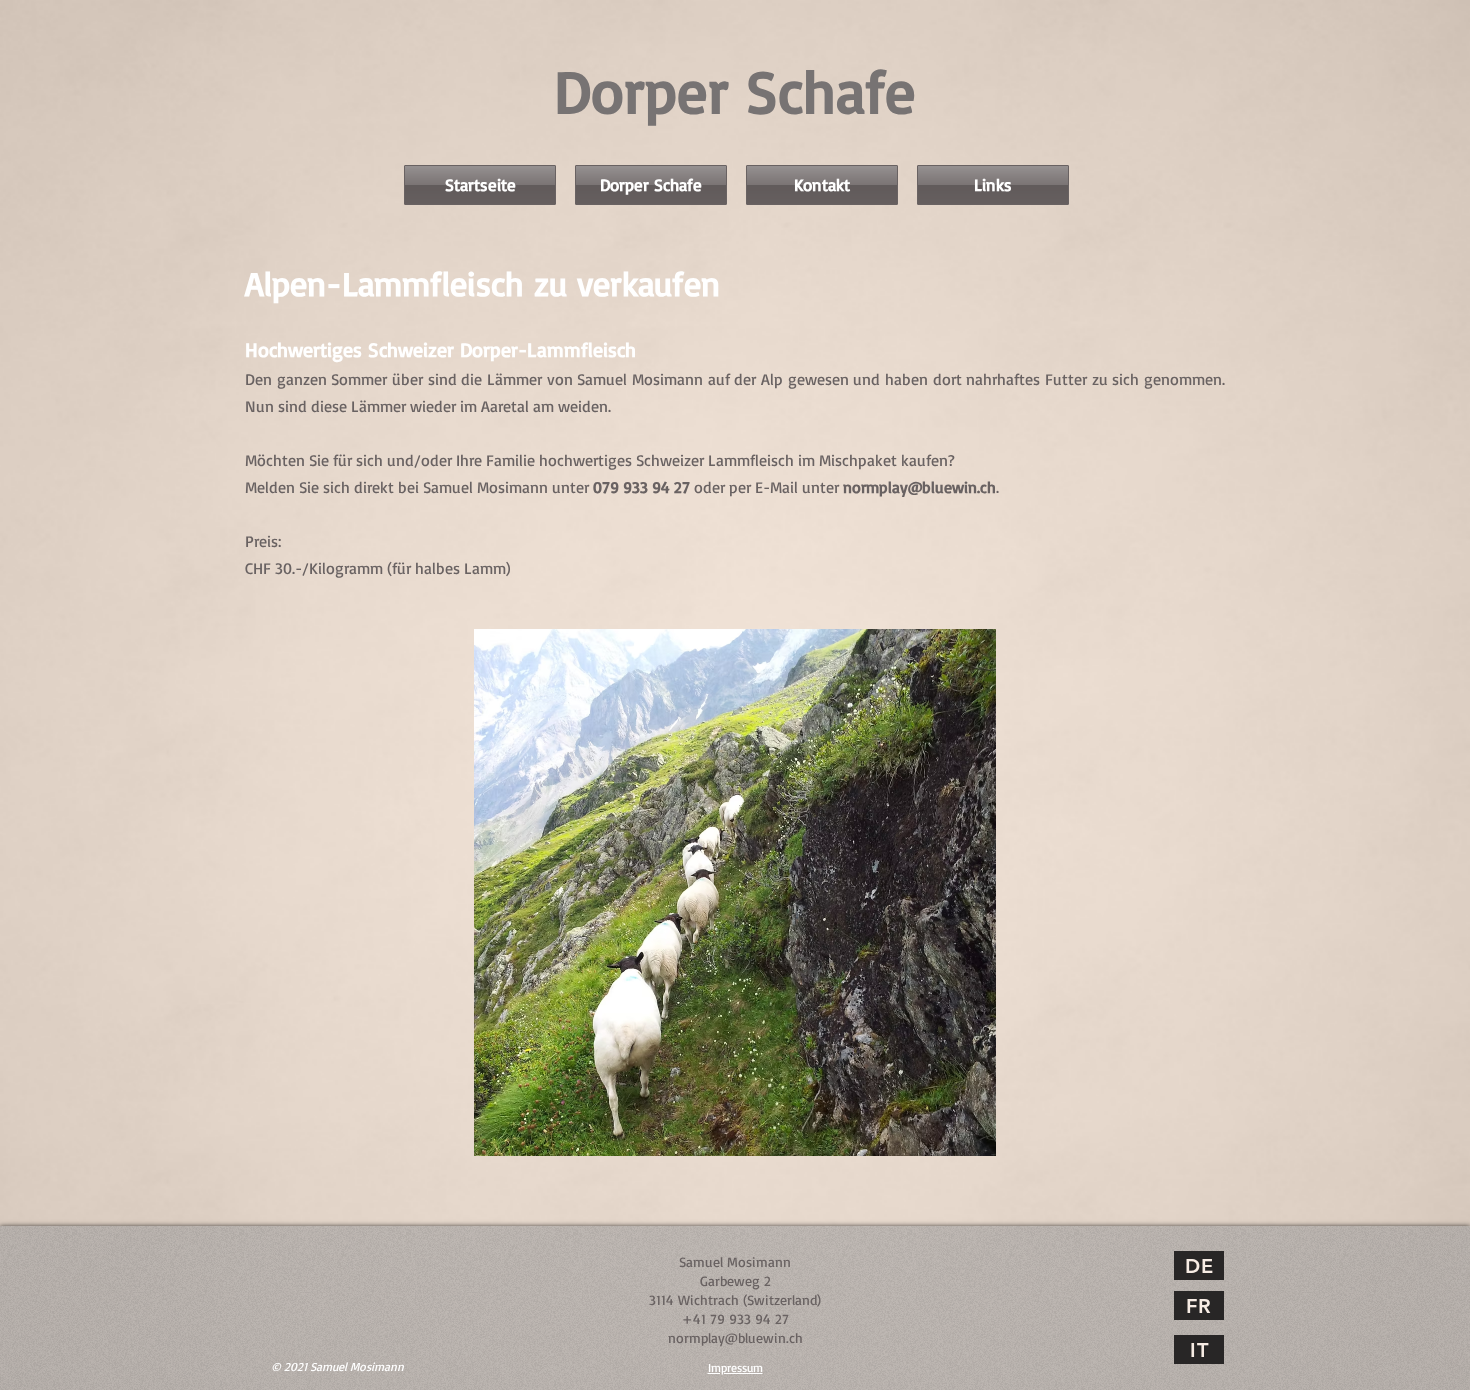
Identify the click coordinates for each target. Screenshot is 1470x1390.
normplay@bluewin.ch (919, 487)
